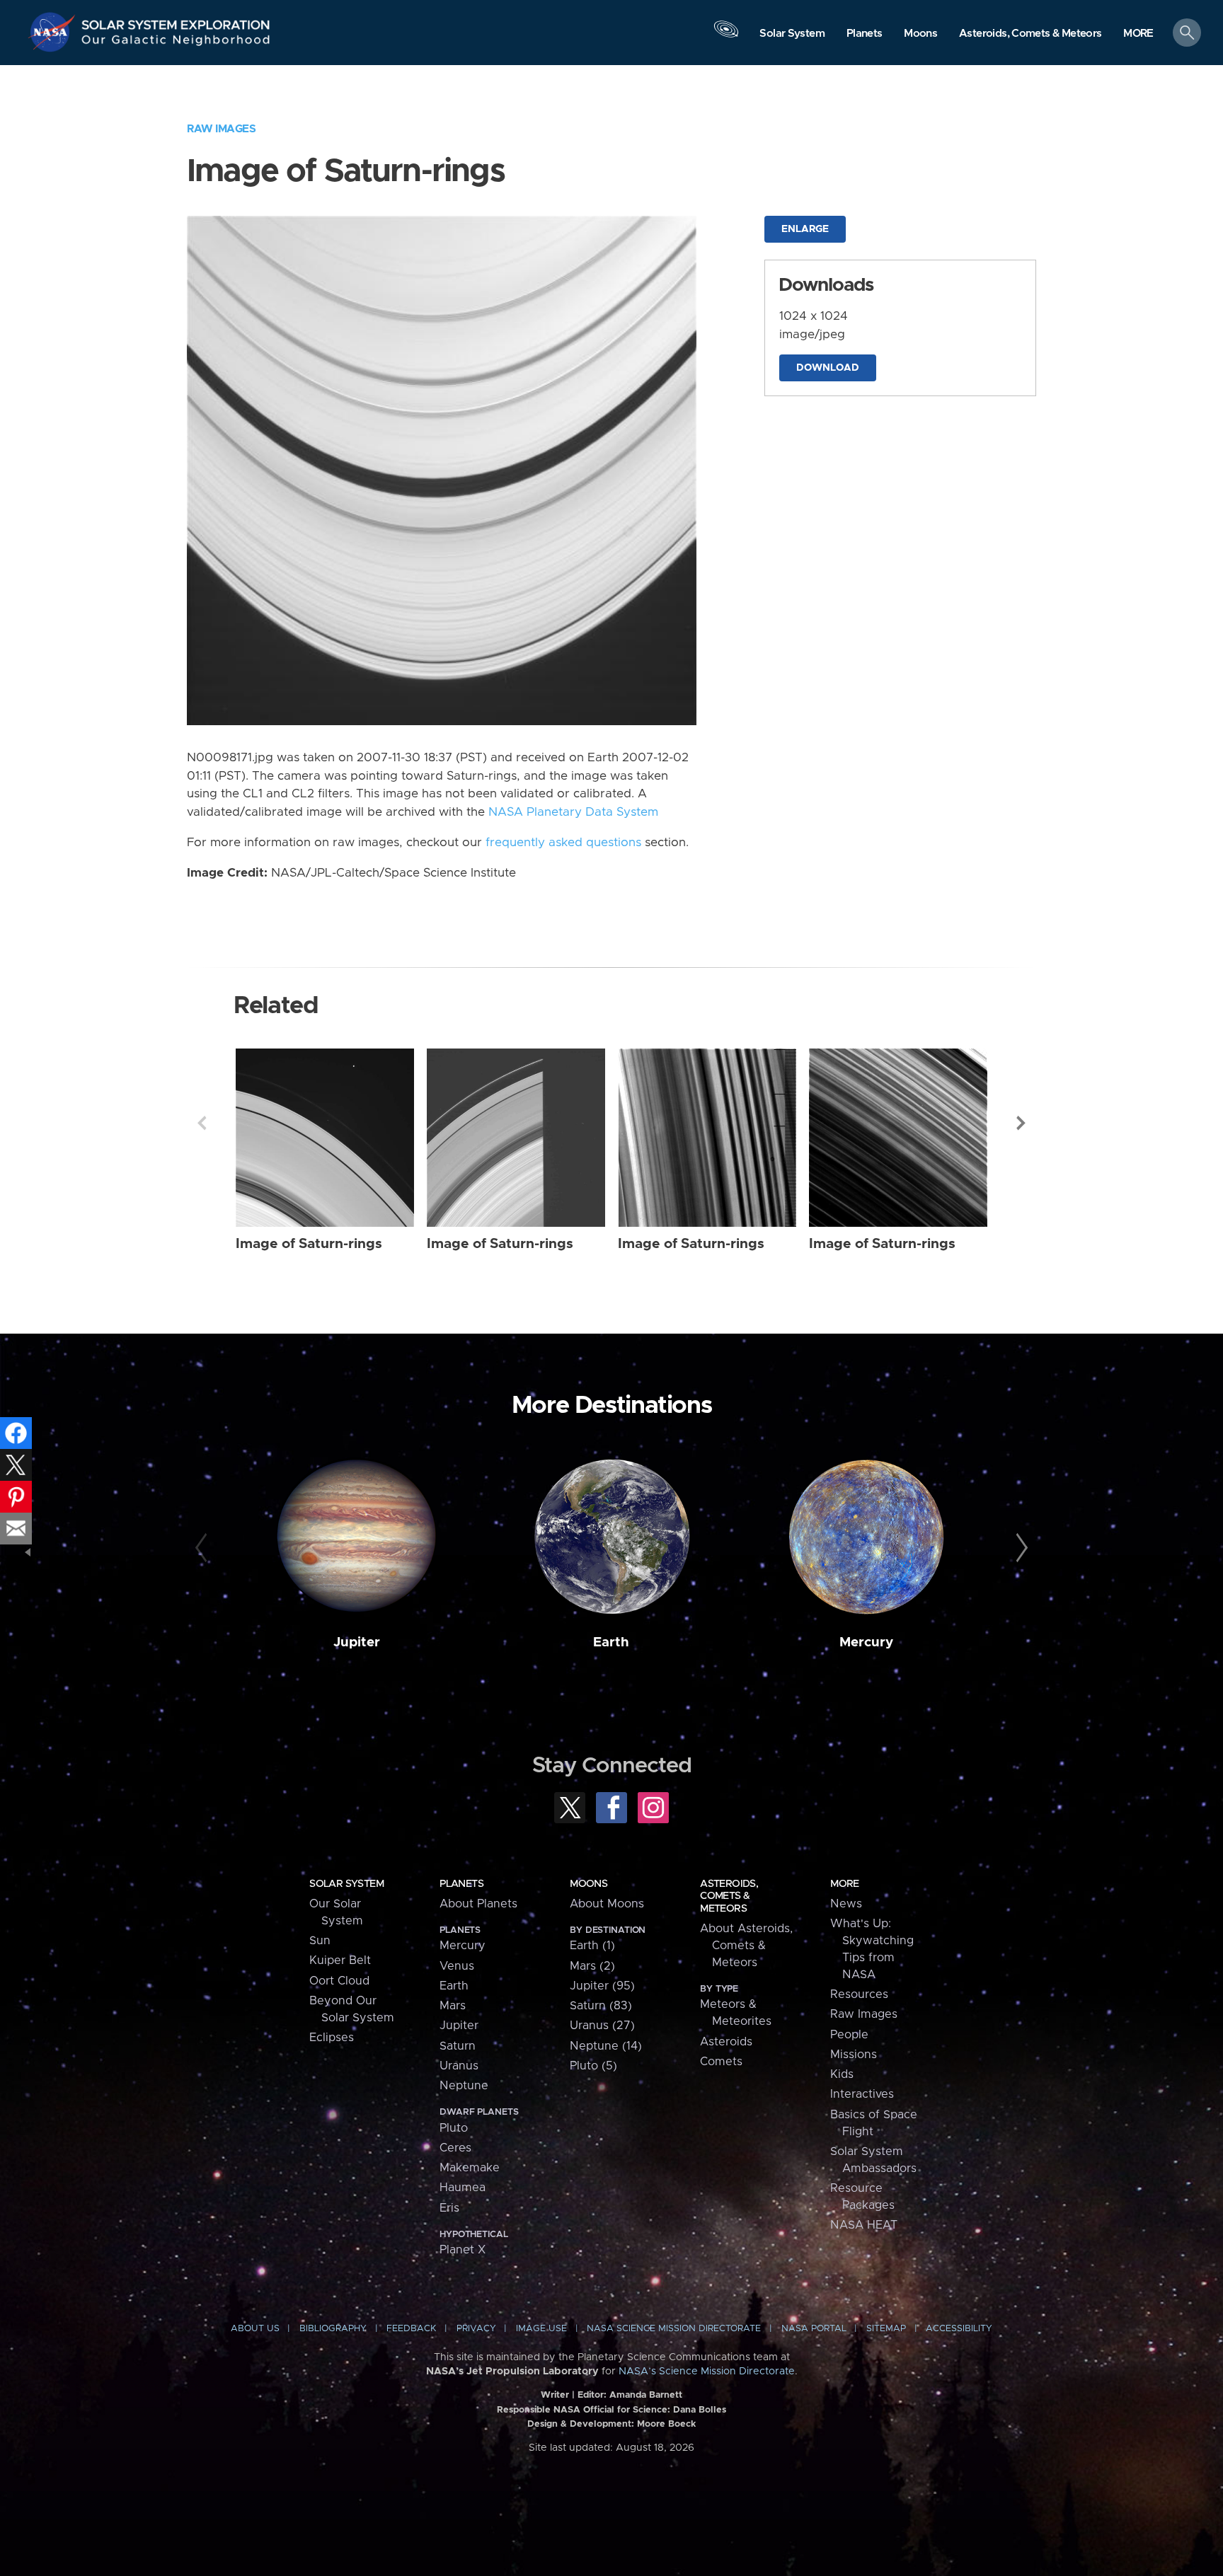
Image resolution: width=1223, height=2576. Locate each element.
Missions (854, 2055)
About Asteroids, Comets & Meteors (746, 1946)
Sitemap (886, 2329)
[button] (1138, 34)
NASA (54, 32)
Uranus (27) (602, 2026)
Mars (453, 2006)
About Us (255, 2329)
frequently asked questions (563, 843)
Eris (449, 2208)
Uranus (459, 2066)
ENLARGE (805, 229)
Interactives (862, 2094)
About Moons (607, 1904)
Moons (588, 1884)
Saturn (458, 2046)
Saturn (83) (601, 2006)
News (846, 1904)
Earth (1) (592, 1946)
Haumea (463, 2188)
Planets (461, 1884)
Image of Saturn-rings (309, 1244)
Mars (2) (592, 1966)
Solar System (346, 1884)
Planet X (463, 2250)
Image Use (541, 2329)
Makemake (470, 2168)
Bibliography (333, 2329)
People (849, 2035)
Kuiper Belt (340, 1960)
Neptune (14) (606, 2046)
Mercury (866, 1642)
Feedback (411, 2329)
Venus (457, 1966)
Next (1021, 1123)
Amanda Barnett (646, 2395)
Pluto (454, 2128)
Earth (611, 1642)
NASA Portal (814, 2329)
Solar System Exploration (176, 21)
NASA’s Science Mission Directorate (707, 2372)
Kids (842, 2074)
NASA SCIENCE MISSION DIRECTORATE (674, 2329)
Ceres (455, 2148)
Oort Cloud (339, 1981)
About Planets (478, 1904)
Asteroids (726, 2042)
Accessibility (959, 2329)
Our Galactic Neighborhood (176, 43)
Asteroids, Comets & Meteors (729, 1896)
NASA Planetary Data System (573, 812)
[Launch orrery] (726, 36)
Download (828, 368)
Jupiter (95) (602, 1986)
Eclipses (332, 2038)
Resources (859, 1994)
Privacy (476, 2329)
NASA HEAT (864, 2225)
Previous (202, 1123)
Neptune (464, 2086)
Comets (721, 2062)
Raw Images (221, 129)
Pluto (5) (593, 2066)
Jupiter (357, 1642)
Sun (320, 1941)
